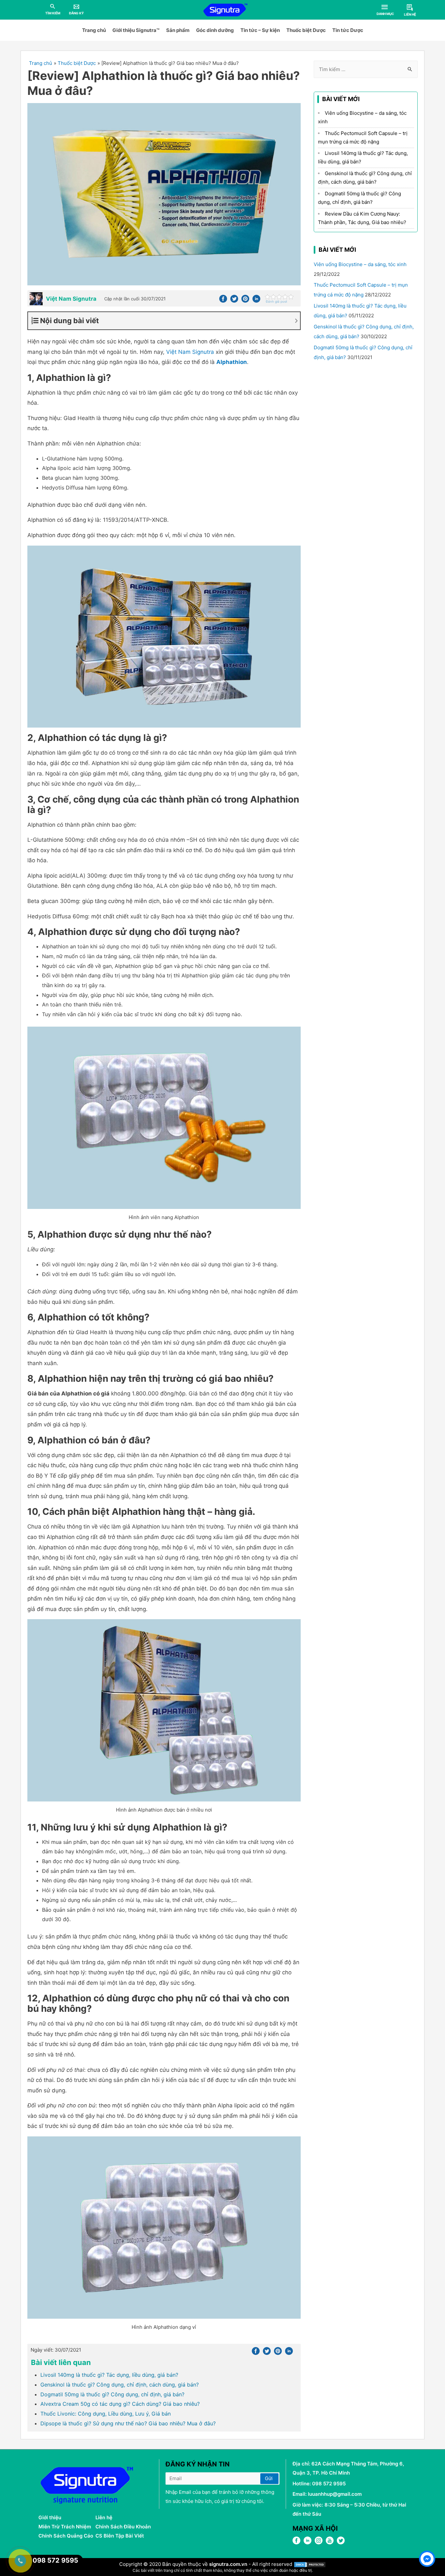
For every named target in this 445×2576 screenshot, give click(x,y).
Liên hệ (104, 2517)
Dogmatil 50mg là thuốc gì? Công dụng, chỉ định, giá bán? (112, 2394)
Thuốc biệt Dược (306, 30)
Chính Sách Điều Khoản (123, 2527)
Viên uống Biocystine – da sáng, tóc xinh (360, 264)
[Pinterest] (245, 301)
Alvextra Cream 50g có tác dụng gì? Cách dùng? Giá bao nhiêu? (120, 2404)
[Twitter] (234, 301)
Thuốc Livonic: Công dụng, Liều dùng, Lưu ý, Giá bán (106, 2414)
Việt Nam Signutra (190, 352)
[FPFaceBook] (296, 2543)
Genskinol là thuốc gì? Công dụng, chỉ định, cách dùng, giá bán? (120, 2385)
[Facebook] (223, 301)
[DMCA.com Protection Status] (310, 2564)
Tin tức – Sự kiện (260, 30)
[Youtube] (330, 2543)
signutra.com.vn (228, 2564)
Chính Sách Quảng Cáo (66, 2536)
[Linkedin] (256, 301)
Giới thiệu (50, 2517)
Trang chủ (94, 30)
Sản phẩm (178, 30)
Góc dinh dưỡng (215, 30)
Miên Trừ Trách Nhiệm (65, 2527)
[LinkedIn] (308, 2543)
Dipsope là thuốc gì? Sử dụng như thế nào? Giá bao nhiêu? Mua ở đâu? (128, 2423)
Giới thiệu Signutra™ (136, 30)
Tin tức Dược (348, 30)
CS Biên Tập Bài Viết (120, 2536)
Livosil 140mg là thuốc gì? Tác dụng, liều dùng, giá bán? (109, 2375)
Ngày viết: (56, 2350)
